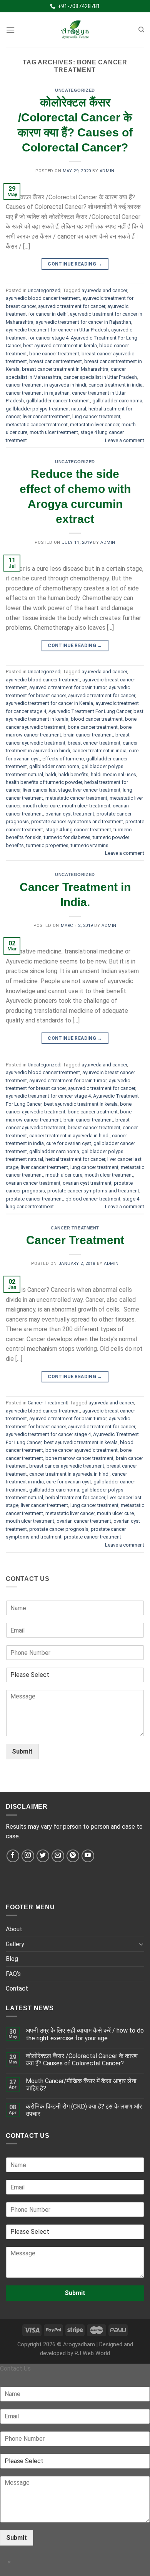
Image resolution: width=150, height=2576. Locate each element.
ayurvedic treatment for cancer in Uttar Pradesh (57, 330)
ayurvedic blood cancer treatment (43, 298)
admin (107, 171)
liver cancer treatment (46, 416)
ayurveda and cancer (104, 290)
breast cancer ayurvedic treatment (67, 1466)
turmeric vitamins (90, 845)
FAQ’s (13, 1974)
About (14, 1929)
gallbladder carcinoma (117, 401)
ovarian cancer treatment (33, 1183)
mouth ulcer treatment (54, 432)
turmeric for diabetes (67, 837)
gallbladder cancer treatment (58, 401)
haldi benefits (73, 774)
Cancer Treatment (75, 1228)
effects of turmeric (63, 759)
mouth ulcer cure (41, 806)
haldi (51, 774)
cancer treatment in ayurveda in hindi (46, 385)
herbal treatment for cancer (75, 1159)
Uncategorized (75, 90)
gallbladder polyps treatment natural (46, 409)
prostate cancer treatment (34, 1199)
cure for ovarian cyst (69, 1143)
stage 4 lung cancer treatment (78, 830)
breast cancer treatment (56, 361)
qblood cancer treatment (93, 1199)
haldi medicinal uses (113, 774)
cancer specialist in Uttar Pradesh (100, 377)
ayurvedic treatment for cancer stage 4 (48, 1096)
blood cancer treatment (97, 719)
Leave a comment (125, 440)
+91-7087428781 (78, 6)
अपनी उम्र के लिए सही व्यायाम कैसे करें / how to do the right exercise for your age (85, 2034)
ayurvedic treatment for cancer (72, 306)
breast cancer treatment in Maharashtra (65, 369)
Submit (22, 1751)
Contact (17, 1988)
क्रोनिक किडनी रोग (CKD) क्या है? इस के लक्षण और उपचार (84, 2110)
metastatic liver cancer (95, 425)
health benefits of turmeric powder (44, 782)
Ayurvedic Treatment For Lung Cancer (90, 711)
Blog (12, 1959)
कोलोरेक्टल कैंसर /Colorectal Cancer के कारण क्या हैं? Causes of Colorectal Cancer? (82, 2060)
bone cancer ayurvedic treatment (82, 1450)
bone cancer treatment (54, 354)
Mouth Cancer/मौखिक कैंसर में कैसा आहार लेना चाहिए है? (81, 2085)
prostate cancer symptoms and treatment (77, 821)
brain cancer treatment (88, 735)
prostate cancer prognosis (59, 1529)
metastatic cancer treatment (37, 425)
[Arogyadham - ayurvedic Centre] (75, 30)
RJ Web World (92, 2353)
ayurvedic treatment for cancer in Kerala (49, 703)
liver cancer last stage (47, 790)
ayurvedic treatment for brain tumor (68, 687)
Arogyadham (79, 2345)
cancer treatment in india (116, 385)
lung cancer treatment (96, 416)
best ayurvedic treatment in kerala (60, 346)
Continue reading (75, 264)
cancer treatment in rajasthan (38, 393)
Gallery (15, 1944)
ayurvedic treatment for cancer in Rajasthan (83, 322)
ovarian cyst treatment (70, 814)
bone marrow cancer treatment (79, 1458)
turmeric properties (47, 845)
